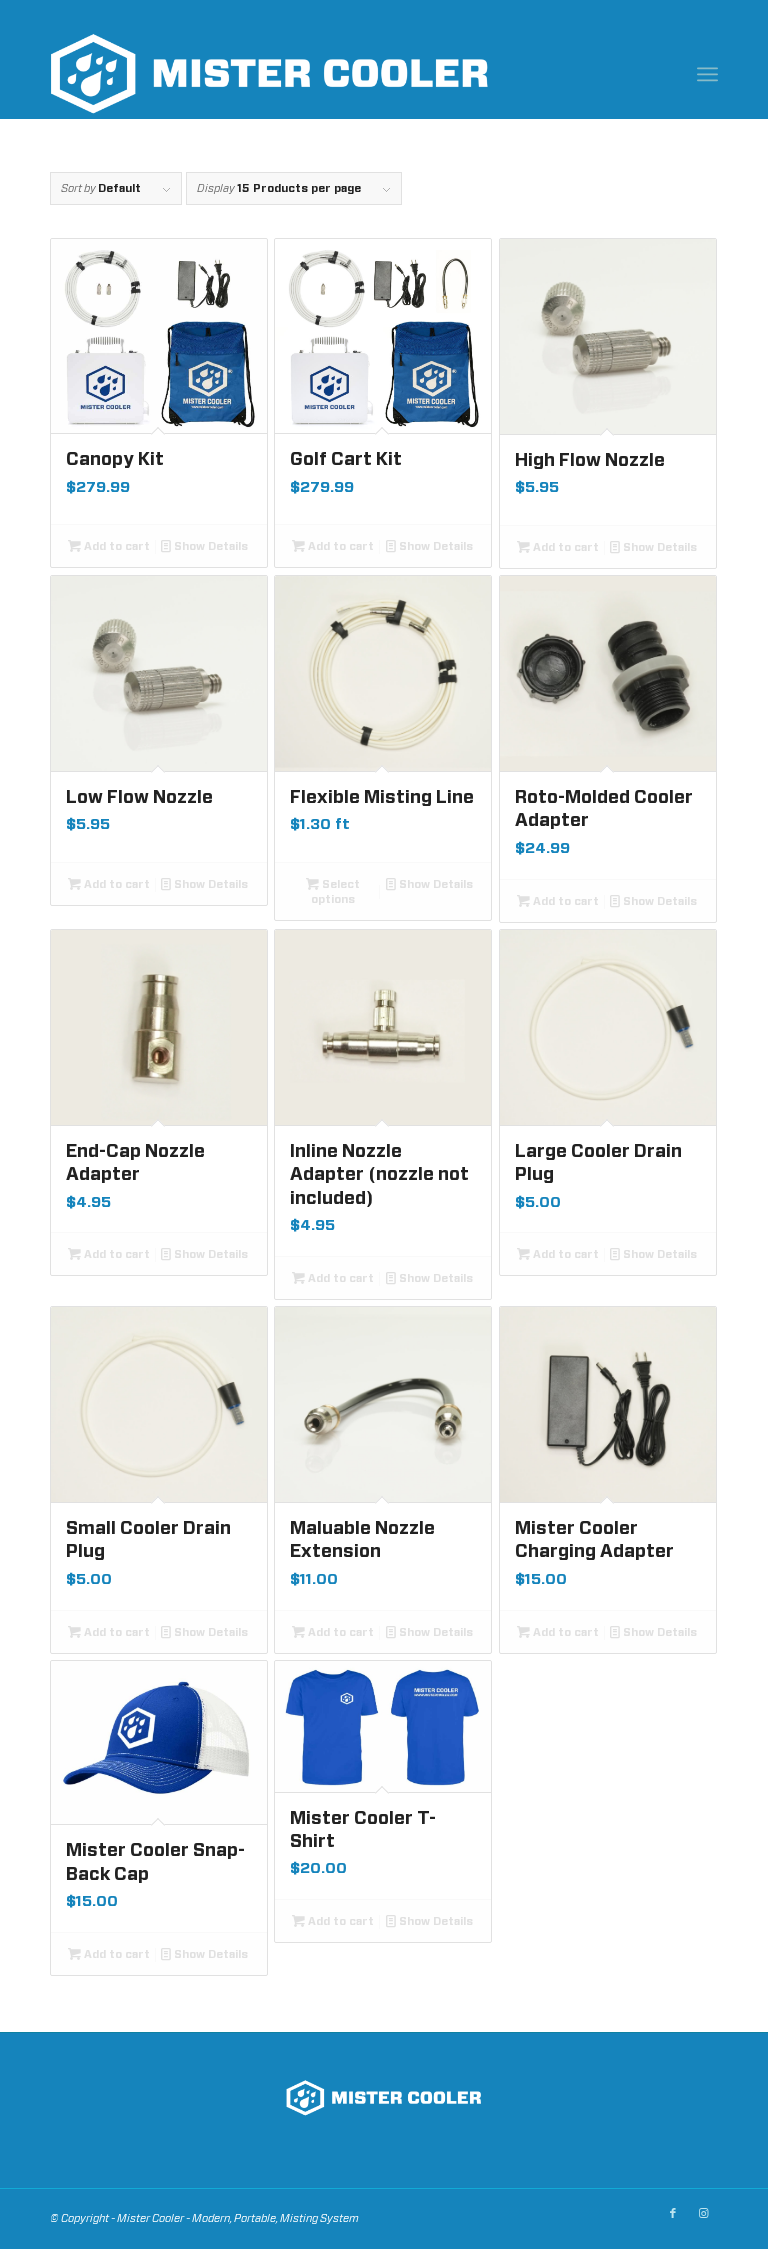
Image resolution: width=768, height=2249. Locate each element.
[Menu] (707, 74)
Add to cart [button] (115, 546)
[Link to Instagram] (703, 2214)
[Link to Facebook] (673, 2214)
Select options (335, 892)
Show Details (209, 546)
